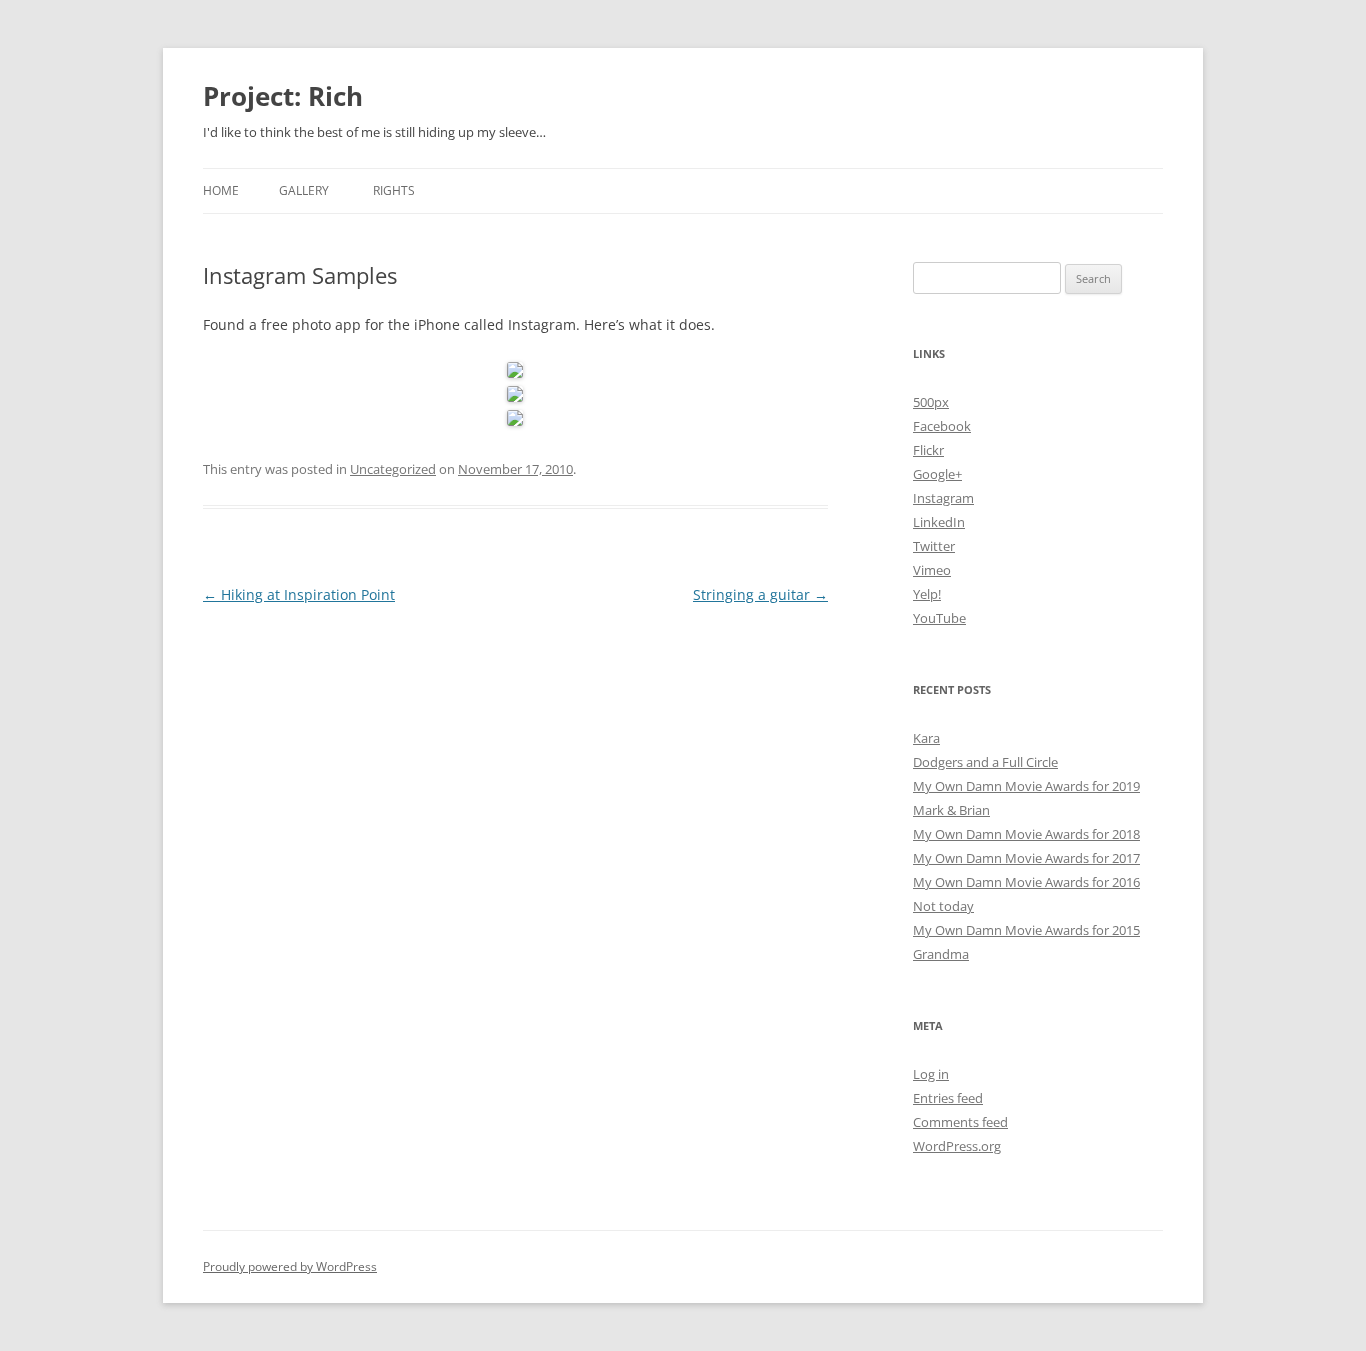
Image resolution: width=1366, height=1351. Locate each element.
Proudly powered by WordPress (290, 1266)
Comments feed (960, 1122)
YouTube (939, 618)
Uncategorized (393, 469)
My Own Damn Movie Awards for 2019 (1026, 786)
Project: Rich (283, 96)
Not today (943, 906)
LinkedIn (939, 522)
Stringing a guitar (760, 594)
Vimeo (932, 570)
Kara (926, 738)
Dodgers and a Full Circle (985, 762)
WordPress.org (957, 1146)
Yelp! (927, 594)
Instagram (943, 498)
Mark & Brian (951, 810)
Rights (394, 190)
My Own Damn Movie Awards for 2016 (1026, 882)
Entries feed (948, 1098)
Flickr (928, 450)
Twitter (934, 546)
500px (931, 402)
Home (221, 190)
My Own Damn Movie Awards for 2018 (1026, 834)
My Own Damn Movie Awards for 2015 (1026, 930)
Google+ (937, 474)
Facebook (942, 426)
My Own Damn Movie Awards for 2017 (1026, 858)
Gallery (304, 190)
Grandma (941, 954)
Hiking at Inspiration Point (299, 594)
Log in (931, 1074)
